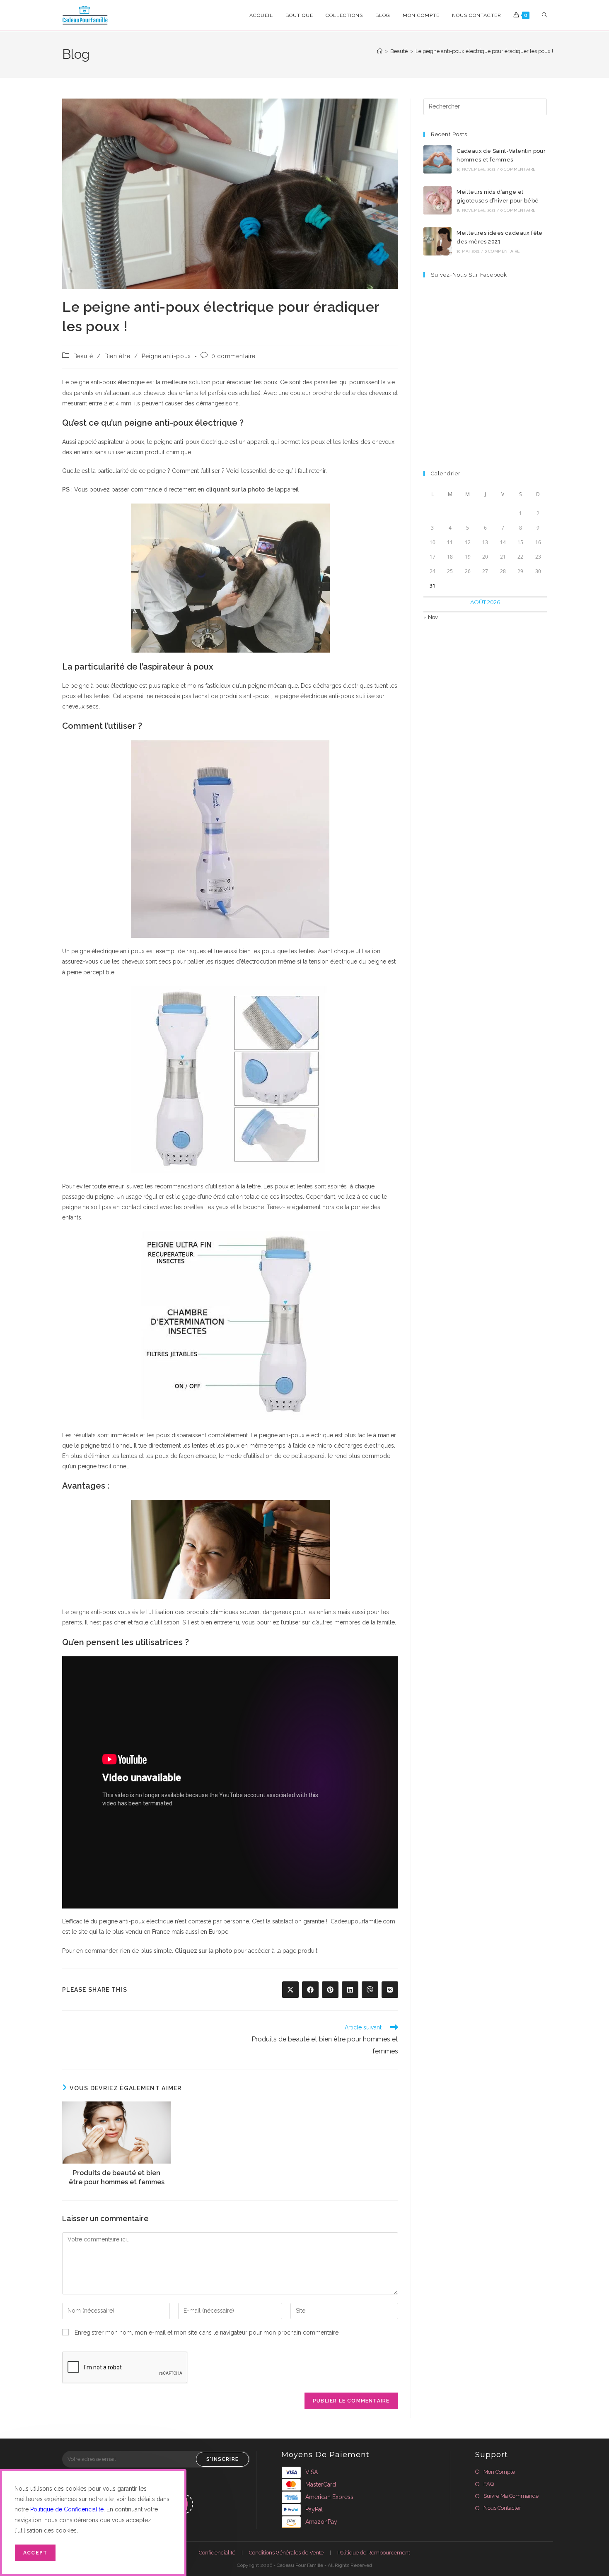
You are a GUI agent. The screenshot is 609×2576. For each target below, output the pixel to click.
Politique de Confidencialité (67, 2509)
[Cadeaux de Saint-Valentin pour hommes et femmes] (437, 159)
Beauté (83, 356)
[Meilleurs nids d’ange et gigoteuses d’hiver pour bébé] (437, 200)
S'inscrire (222, 2459)
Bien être (117, 356)
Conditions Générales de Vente (286, 2553)
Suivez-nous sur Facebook (469, 275)
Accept (35, 2553)
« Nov (431, 617)
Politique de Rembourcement (374, 2553)
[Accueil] (380, 51)
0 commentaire (233, 356)
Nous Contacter (502, 2508)
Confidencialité (217, 2553)
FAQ (489, 2484)
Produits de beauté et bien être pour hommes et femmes (117, 2177)
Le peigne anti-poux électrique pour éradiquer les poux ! (484, 51)
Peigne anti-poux (166, 356)
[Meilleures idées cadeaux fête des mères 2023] (437, 241)
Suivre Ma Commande (511, 2496)
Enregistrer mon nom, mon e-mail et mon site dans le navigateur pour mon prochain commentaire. (207, 2333)
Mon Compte (499, 2472)
